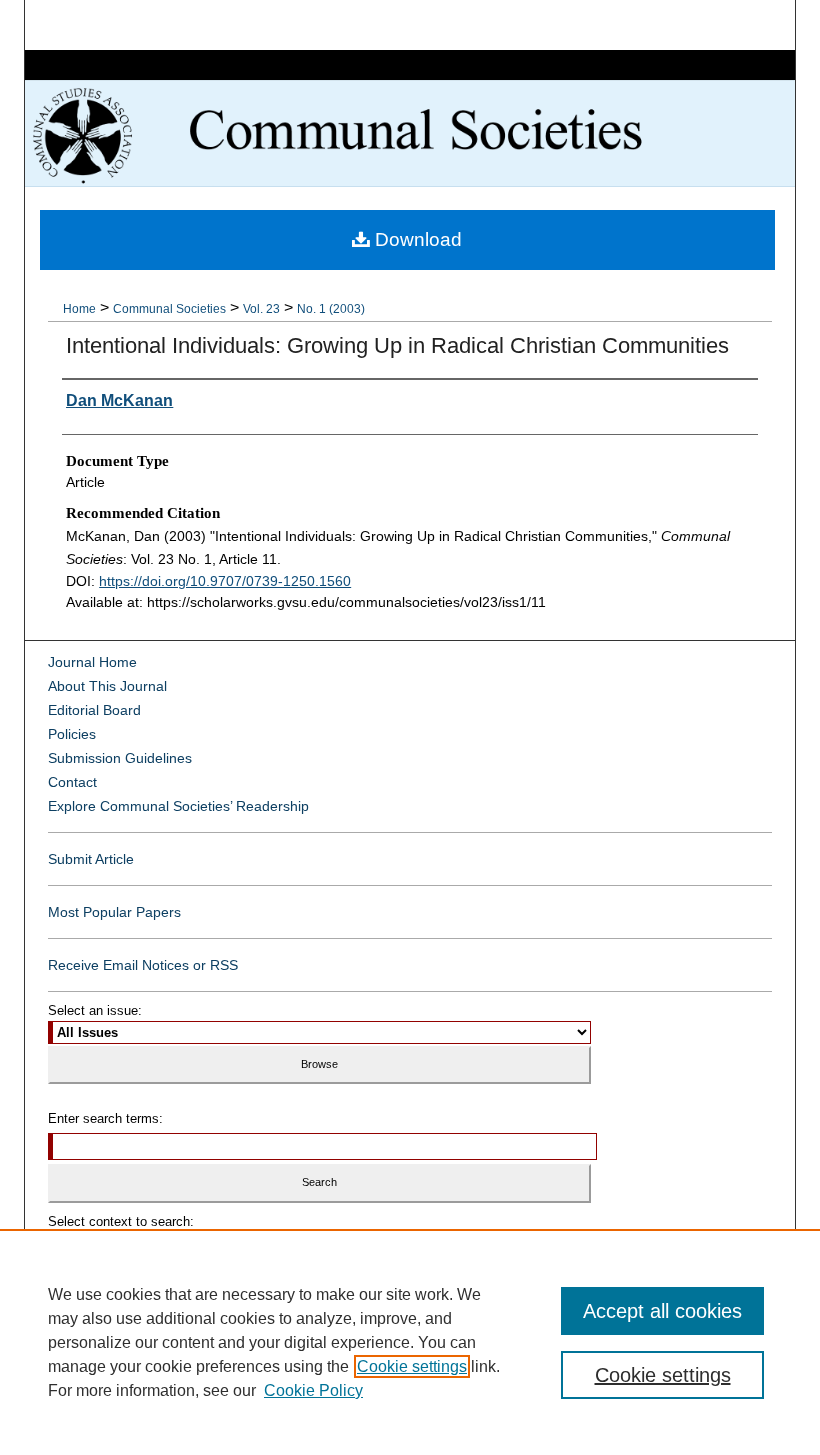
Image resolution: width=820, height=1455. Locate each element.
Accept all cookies (662, 1311)
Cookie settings (412, 1366)
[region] (410, 1342)
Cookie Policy (313, 1390)
